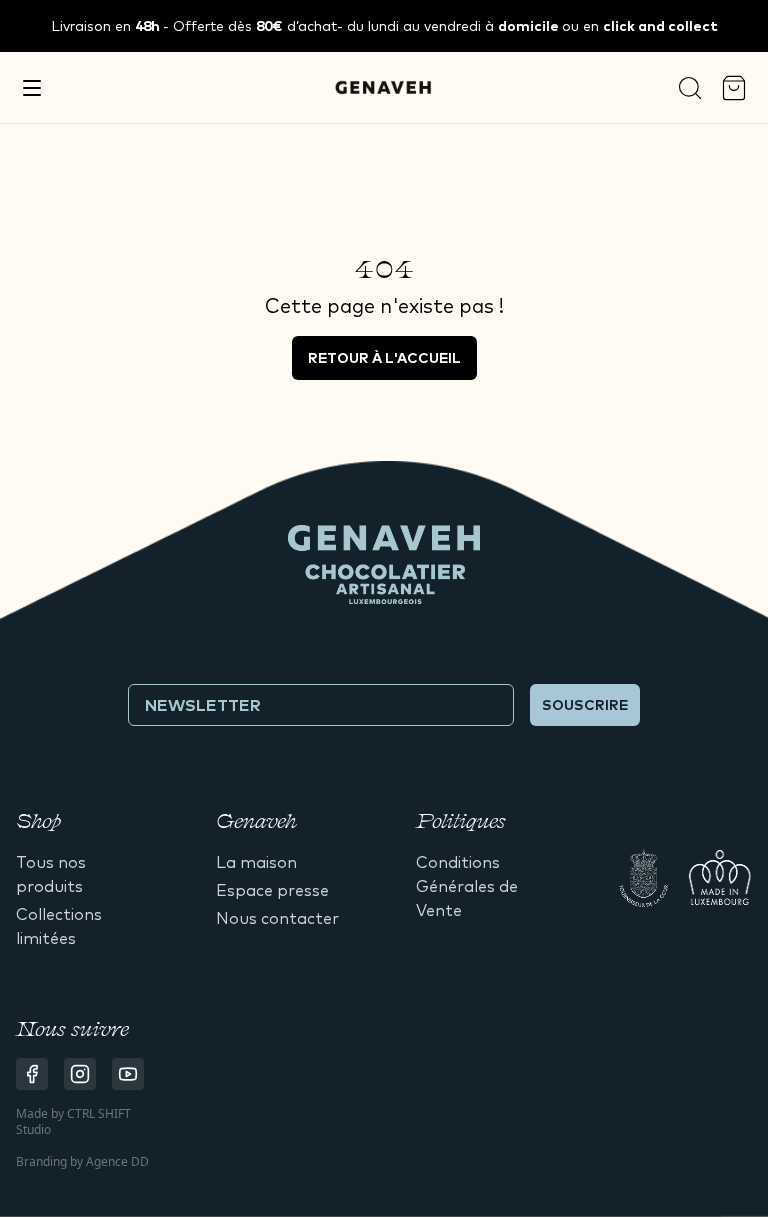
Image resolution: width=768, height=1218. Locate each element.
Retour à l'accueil (384, 358)
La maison (256, 862)
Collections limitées (59, 926)
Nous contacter (277, 918)
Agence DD (117, 1161)
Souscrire (585, 705)
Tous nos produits (51, 874)
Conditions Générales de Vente (467, 886)
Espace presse (272, 890)
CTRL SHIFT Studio (73, 1121)
